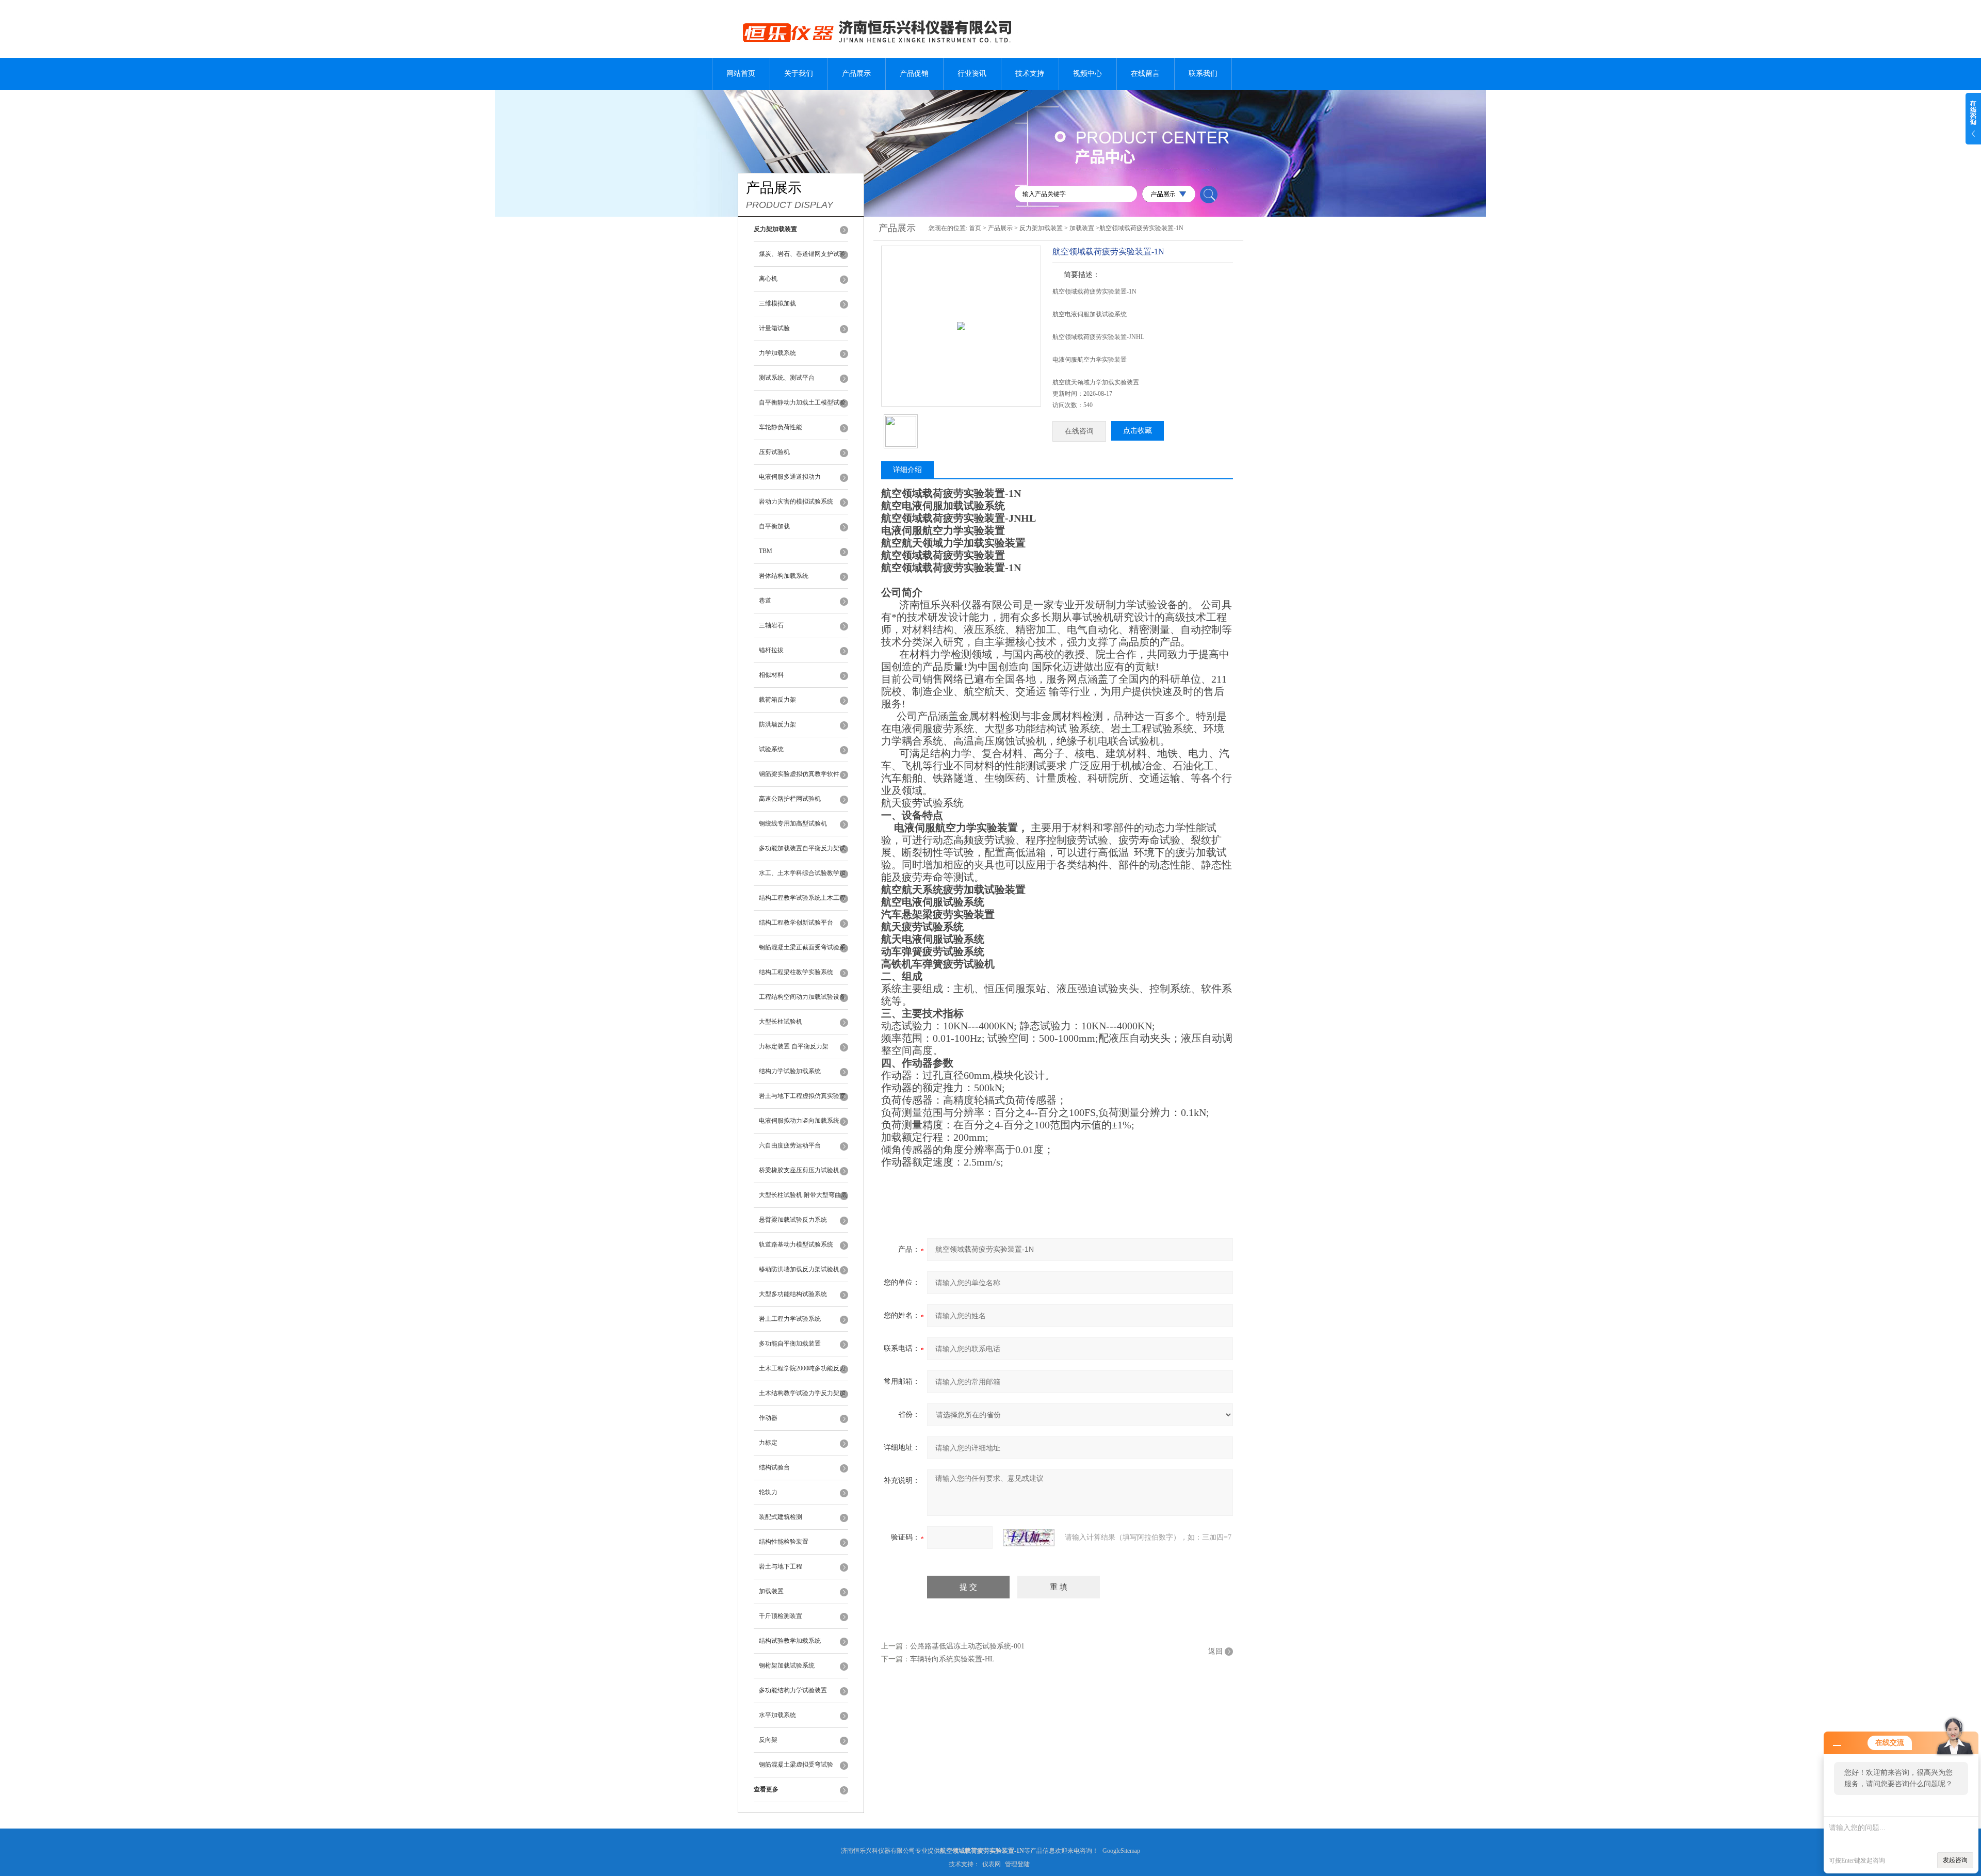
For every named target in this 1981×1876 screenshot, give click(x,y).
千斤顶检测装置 (781, 1616)
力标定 (768, 1443)
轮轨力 (768, 1492)
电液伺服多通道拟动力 (790, 477)
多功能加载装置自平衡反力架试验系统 (802, 853)
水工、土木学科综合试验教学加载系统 (802, 878)
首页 (975, 228)
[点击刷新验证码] (1029, 1538)
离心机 (768, 279)
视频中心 (1087, 74)
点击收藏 (1138, 431)
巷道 (765, 601)
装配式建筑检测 (781, 1517)
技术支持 (1030, 74)
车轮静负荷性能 (781, 427)
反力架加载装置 (1041, 228)
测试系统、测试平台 (787, 378)
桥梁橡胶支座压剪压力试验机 (799, 1170)
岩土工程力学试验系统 (790, 1319)
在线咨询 (1079, 431)
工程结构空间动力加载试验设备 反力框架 (802, 1001)
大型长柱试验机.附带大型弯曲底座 (803, 1200)
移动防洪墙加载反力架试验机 (799, 1269)
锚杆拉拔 (771, 650)
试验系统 (771, 749)
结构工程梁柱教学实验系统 (796, 972)
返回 (1215, 1651)
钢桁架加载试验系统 (787, 1665)
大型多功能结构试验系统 (793, 1294)
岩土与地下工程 (781, 1566)
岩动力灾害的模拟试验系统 (796, 502)
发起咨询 (1955, 1860)
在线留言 (1145, 74)
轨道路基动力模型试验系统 (796, 1244)
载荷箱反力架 (777, 700)
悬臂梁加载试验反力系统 (793, 1220)
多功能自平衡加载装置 (790, 1344)
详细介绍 (907, 470)
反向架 (768, 1740)
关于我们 (799, 74)
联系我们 (1203, 74)
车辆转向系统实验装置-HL (952, 1659)
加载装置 (771, 1591)
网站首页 (741, 74)
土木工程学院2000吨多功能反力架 (802, 1373)
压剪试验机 (774, 452)
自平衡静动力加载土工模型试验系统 (802, 407)
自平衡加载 (774, 526)
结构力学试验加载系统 (790, 1071)
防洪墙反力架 (777, 724)
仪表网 (992, 1864)
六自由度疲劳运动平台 (790, 1145)
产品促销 (914, 74)
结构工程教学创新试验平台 (796, 923)
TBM (766, 551)
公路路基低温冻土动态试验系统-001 (967, 1646)
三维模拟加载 (777, 303)
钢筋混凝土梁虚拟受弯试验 (796, 1765)
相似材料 (771, 675)
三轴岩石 (771, 625)
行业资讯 (972, 74)
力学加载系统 (777, 353)
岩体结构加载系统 (784, 576)
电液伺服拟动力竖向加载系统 (799, 1121)
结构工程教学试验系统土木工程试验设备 (802, 902)
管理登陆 (1017, 1864)
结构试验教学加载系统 (790, 1641)
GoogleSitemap (1121, 1851)
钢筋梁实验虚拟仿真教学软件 (799, 774)
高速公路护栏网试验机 (790, 799)
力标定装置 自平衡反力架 (794, 1046)
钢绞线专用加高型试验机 (793, 823)
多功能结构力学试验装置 (793, 1690)
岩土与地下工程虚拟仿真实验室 (802, 1096)
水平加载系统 (777, 1715)
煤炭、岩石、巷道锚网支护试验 (802, 254)
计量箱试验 (774, 328)
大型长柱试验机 (781, 1022)
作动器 (768, 1418)
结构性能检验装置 (784, 1542)
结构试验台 (774, 1467)
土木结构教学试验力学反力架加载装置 (802, 1398)
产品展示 (856, 74)
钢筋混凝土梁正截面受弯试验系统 (802, 952)
